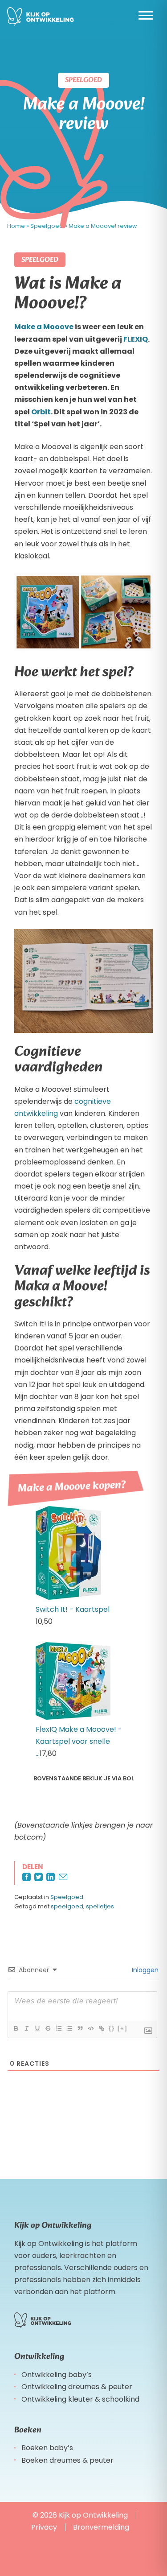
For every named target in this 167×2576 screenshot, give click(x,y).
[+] (122, 2028)
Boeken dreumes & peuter (67, 2460)
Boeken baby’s (47, 2448)
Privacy (44, 2527)
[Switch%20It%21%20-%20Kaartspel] (69, 1597)
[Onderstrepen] (37, 2028)
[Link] (101, 2028)
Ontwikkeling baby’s (57, 2375)
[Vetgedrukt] (16, 2028)
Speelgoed (67, 1897)
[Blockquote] (80, 2028)
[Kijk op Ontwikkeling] (41, 17)
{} (112, 2028)
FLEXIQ (136, 339)
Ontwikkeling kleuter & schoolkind (80, 2399)
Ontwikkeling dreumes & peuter (77, 2387)
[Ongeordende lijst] (69, 2028)
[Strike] (48, 2028)
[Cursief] (26, 2028)
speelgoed (67, 1906)
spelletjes (100, 1906)
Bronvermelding (101, 2527)
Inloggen (144, 1970)
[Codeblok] (90, 2028)
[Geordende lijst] (58, 2028)
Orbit (41, 412)
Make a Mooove (44, 327)
